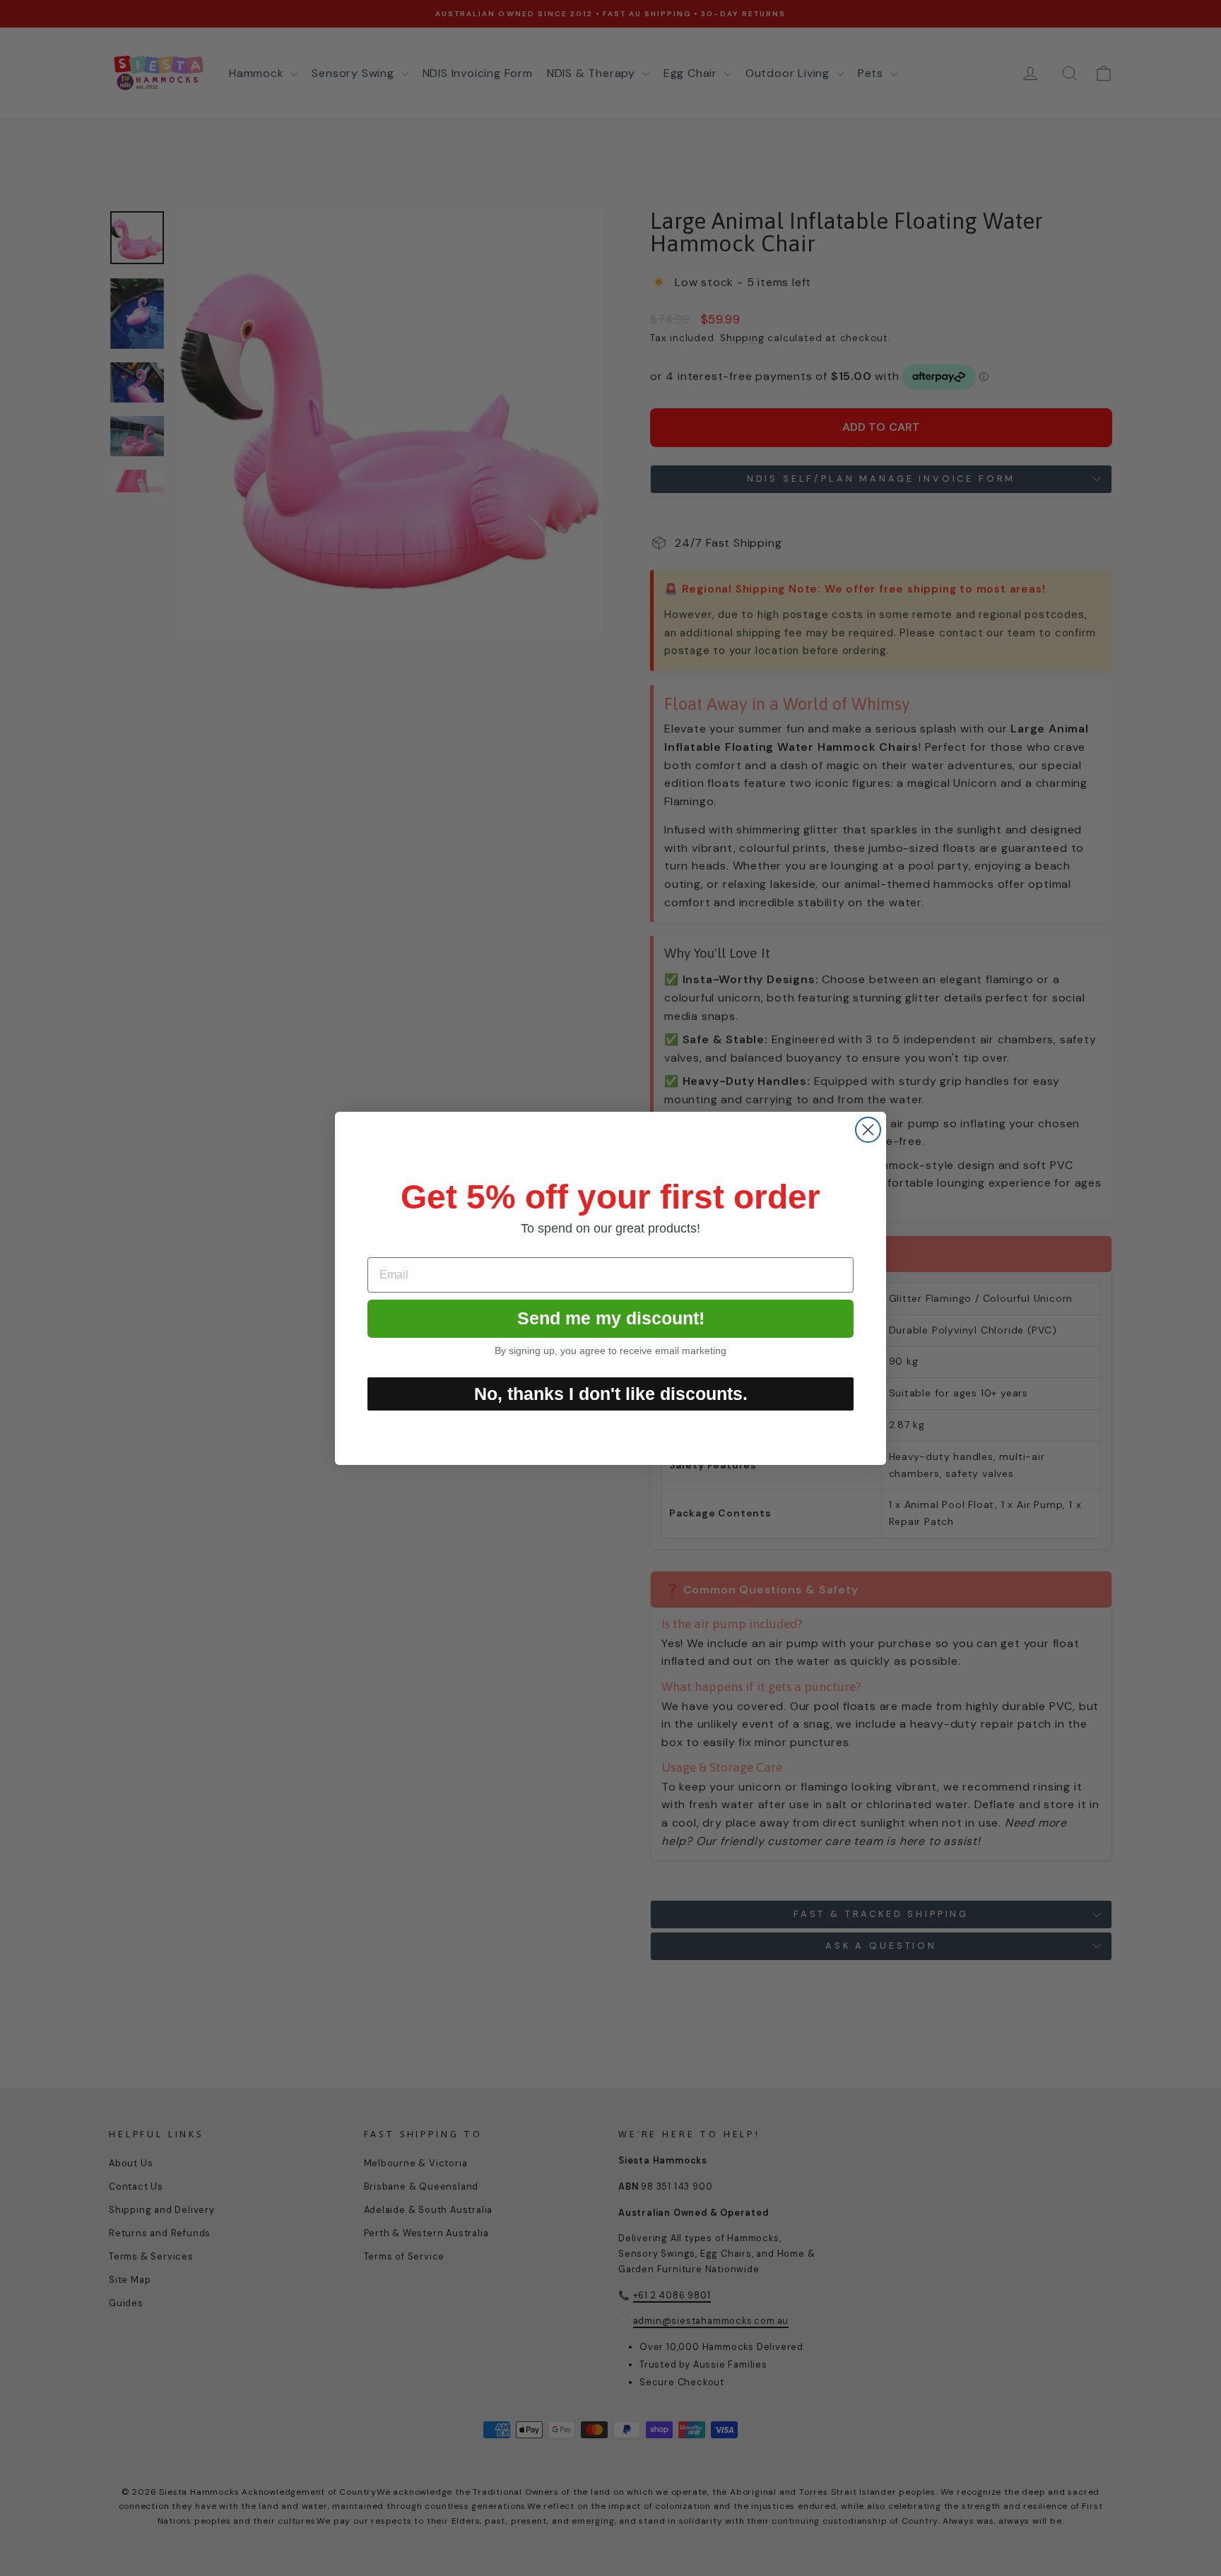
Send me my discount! (611, 1318)
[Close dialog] (868, 1130)
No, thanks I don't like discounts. (611, 1394)
